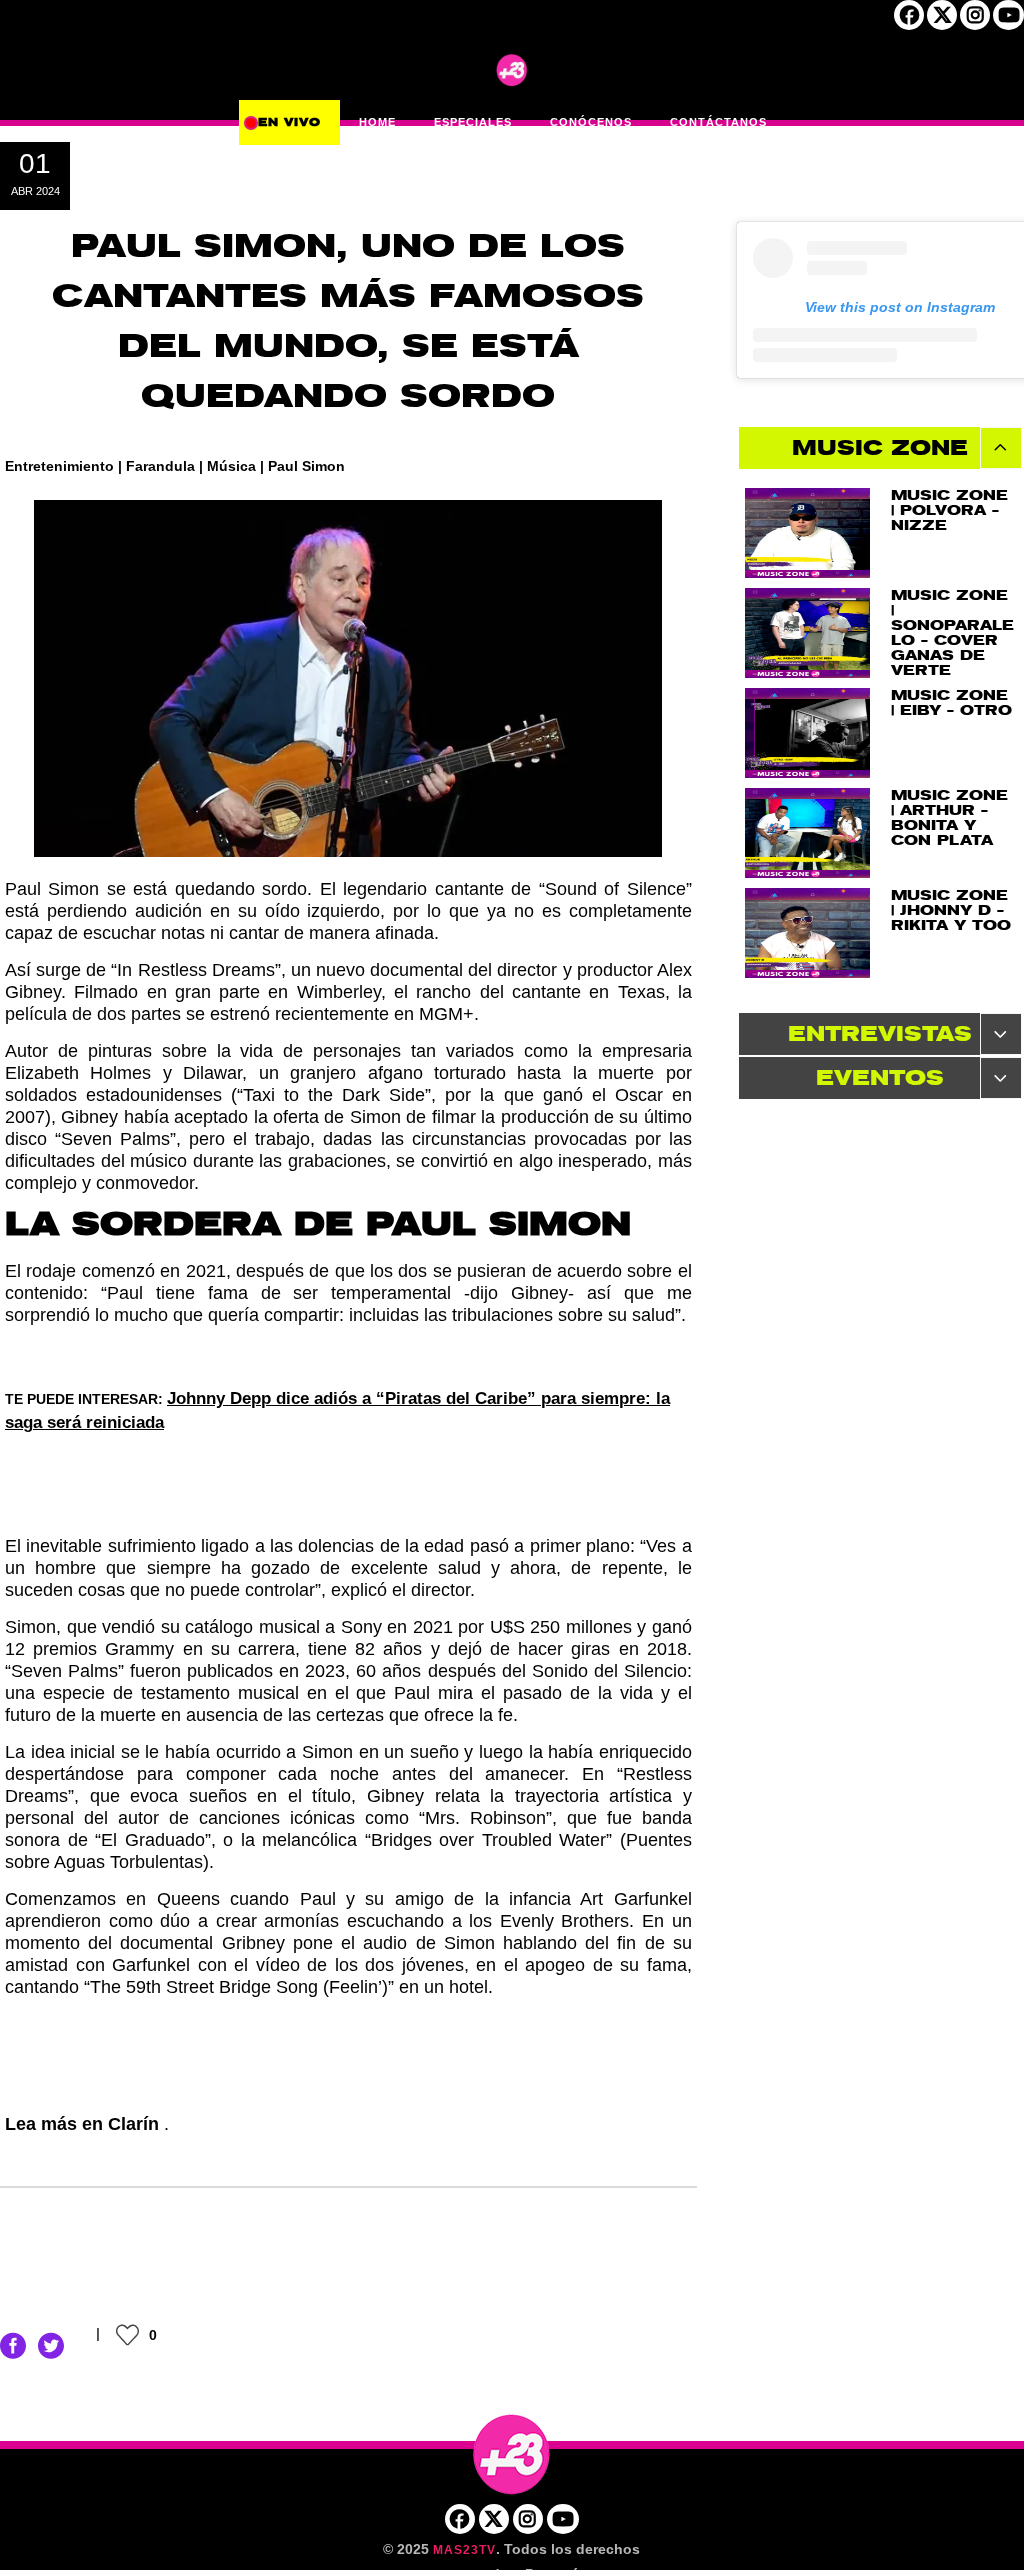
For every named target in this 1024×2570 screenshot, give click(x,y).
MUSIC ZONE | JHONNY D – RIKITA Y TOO (951, 910)
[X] (942, 21)
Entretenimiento (59, 466)
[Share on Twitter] (51, 2345)
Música (231, 466)
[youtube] (1008, 21)
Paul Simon (306, 466)
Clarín (136, 2124)
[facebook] (909, 21)
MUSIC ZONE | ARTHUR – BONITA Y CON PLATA (949, 818)
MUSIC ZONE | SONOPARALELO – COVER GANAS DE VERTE (952, 633)
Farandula (160, 466)
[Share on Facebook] (13, 2345)
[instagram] (975, 21)
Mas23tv (464, 2550)
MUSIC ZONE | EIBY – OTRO (951, 703)
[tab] (880, 448)
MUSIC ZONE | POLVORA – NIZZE (949, 510)
